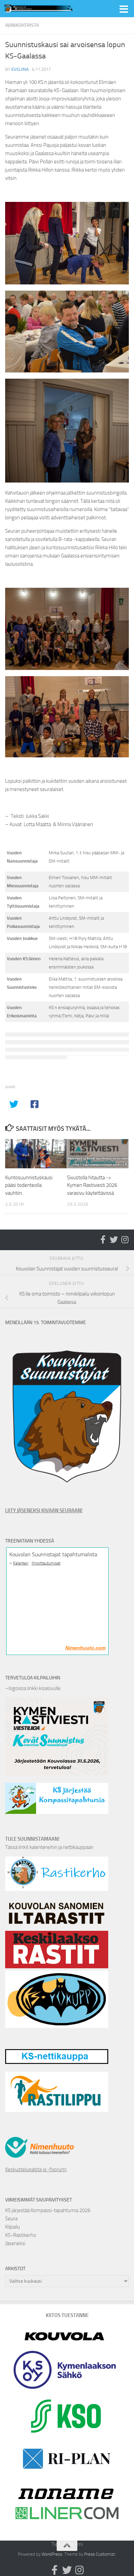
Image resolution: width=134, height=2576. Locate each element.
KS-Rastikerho (21, 2235)
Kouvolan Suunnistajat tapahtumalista (53, 1554)
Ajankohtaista (22, 25)
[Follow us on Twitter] (114, 1240)
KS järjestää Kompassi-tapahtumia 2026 (48, 2210)
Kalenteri (21, 1563)
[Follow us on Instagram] (125, 1240)
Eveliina (20, 69)
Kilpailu (13, 2227)
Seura (11, 2219)
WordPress (52, 2554)
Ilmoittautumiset (46, 1563)
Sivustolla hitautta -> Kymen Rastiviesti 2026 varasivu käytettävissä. (92, 1185)
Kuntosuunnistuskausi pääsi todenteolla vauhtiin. (29, 1185)
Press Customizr (100, 2554)
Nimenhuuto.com (85, 1648)
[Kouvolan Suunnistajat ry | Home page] (53, 9)
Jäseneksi (15, 2243)
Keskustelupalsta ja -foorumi (36, 2169)
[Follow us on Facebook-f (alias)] (103, 1240)
